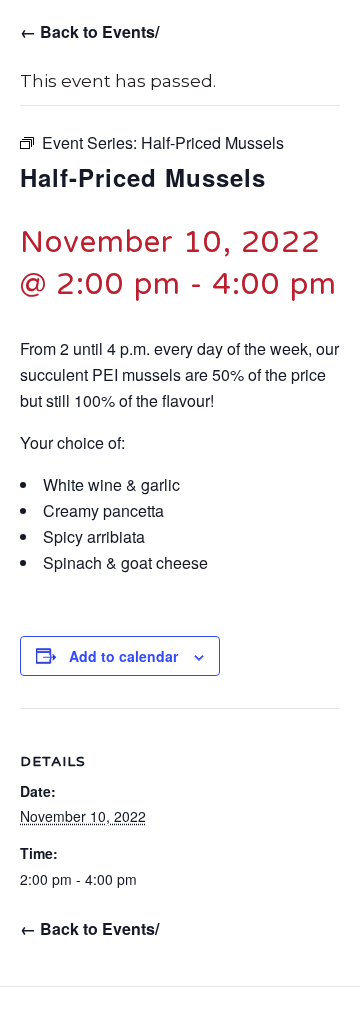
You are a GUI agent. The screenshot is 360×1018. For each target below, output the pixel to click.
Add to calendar (123, 656)
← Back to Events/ (89, 31)
